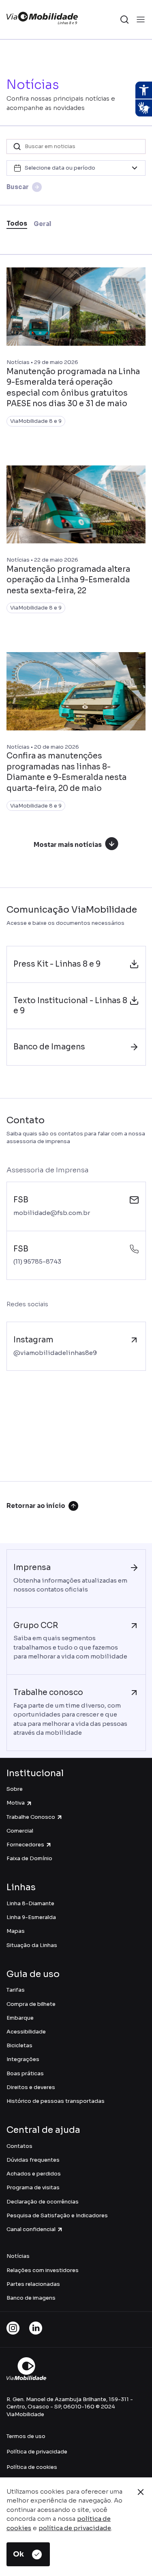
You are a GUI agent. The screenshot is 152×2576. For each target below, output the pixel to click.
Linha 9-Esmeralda (31, 1917)
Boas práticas (25, 2073)
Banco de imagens (31, 2298)
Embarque (20, 2018)
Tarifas (16, 1990)
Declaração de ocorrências (43, 2202)
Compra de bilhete (31, 2004)
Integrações (23, 2059)
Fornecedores (25, 1845)
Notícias (18, 2256)
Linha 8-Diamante (30, 1903)
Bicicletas (19, 2045)
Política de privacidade (37, 2452)
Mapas (16, 1931)
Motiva (16, 1803)
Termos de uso (26, 2436)
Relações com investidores (43, 2270)
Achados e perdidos (34, 2174)
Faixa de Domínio (29, 1858)
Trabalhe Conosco (31, 1817)
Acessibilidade (26, 2032)
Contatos (19, 2146)
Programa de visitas (33, 2187)
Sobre (15, 1789)
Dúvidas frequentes (33, 2160)
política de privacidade (75, 2528)
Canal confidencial (31, 2229)
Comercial (20, 1831)
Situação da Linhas (32, 1945)
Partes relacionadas (33, 2284)
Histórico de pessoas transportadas (56, 2101)
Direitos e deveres (31, 2087)
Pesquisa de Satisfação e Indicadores (57, 2215)
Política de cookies (32, 2467)
